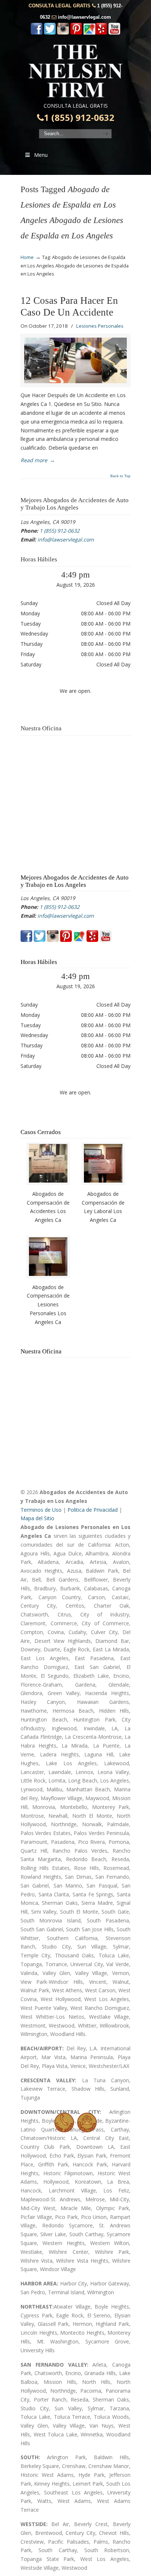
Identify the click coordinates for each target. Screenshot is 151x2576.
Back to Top (120, 476)
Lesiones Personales (100, 326)
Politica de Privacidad (93, 1510)
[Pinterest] (76, 33)
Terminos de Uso (41, 1510)
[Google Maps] (89, 33)
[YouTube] (114, 33)
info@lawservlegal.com (84, 17)
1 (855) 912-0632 (79, 118)
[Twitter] (50, 33)
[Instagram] (63, 33)
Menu (41, 155)
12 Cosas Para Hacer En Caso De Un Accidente (69, 306)
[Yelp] (101, 33)
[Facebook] (37, 33)
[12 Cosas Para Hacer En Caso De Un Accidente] (75, 360)
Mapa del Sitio (37, 1518)
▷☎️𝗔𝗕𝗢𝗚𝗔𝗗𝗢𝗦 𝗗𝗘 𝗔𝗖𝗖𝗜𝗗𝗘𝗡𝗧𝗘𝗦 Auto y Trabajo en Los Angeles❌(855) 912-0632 (75, 71)
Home (27, 257)
